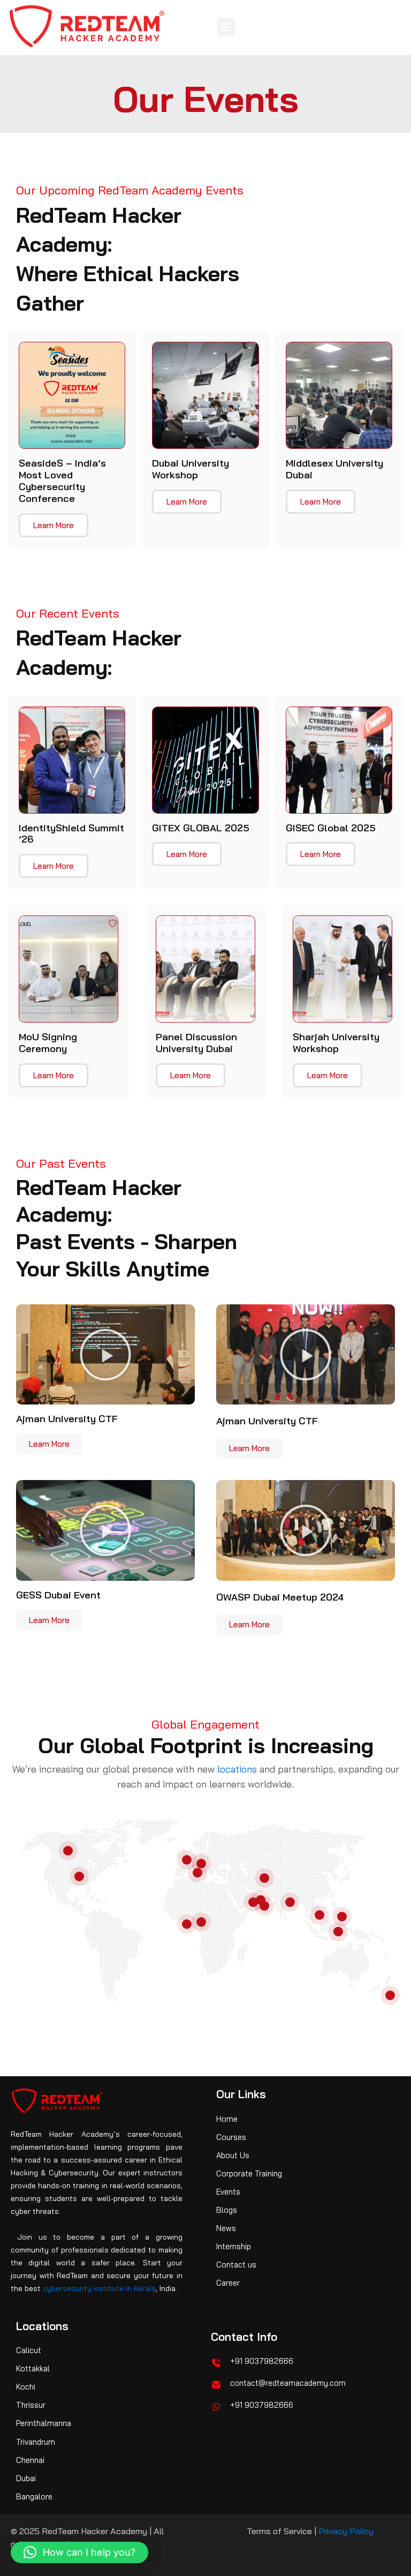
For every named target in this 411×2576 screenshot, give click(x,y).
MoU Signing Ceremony (48, 1043)
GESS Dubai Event (58, 1595)
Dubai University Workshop (191, 469)
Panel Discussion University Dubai (196, 1043)
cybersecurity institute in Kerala (99, 2288)
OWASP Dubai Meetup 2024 (280, 1597)
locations (237, 1769)
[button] (226, 27)
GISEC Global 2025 (331, 828)
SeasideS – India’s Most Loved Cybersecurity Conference (62, 481)
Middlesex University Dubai (334, 469)
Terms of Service (279, 2531)
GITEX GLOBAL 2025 (201, 828)
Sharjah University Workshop (336, 1043)
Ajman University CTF (67, 1419)
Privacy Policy (346, 2531)
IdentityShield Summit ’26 (71, 834)
